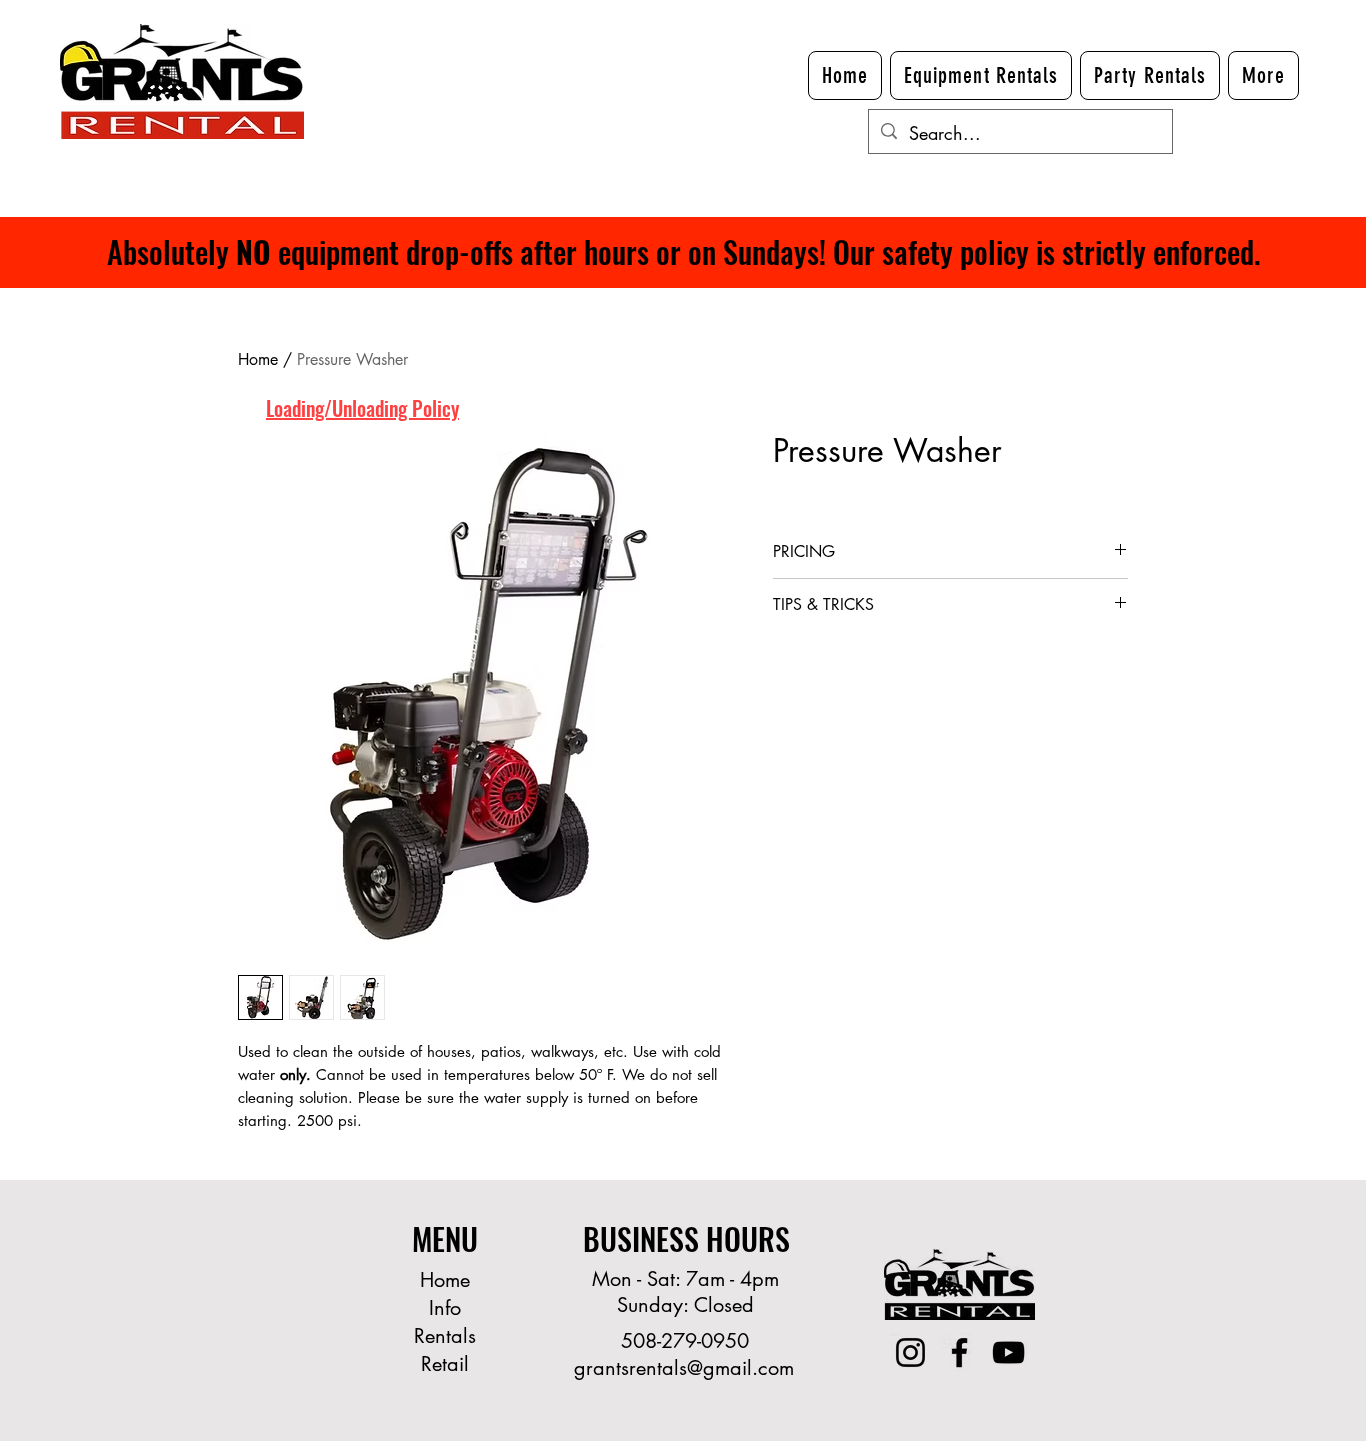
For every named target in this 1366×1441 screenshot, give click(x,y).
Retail (445, 1364)
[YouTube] (1008, 1352)
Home (258, 359)
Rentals (445, 1336)
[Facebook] (959, 1352)
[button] (1263, 75)
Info (445, 1308)
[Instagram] (910, 1352)
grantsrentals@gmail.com (684, 1368)
